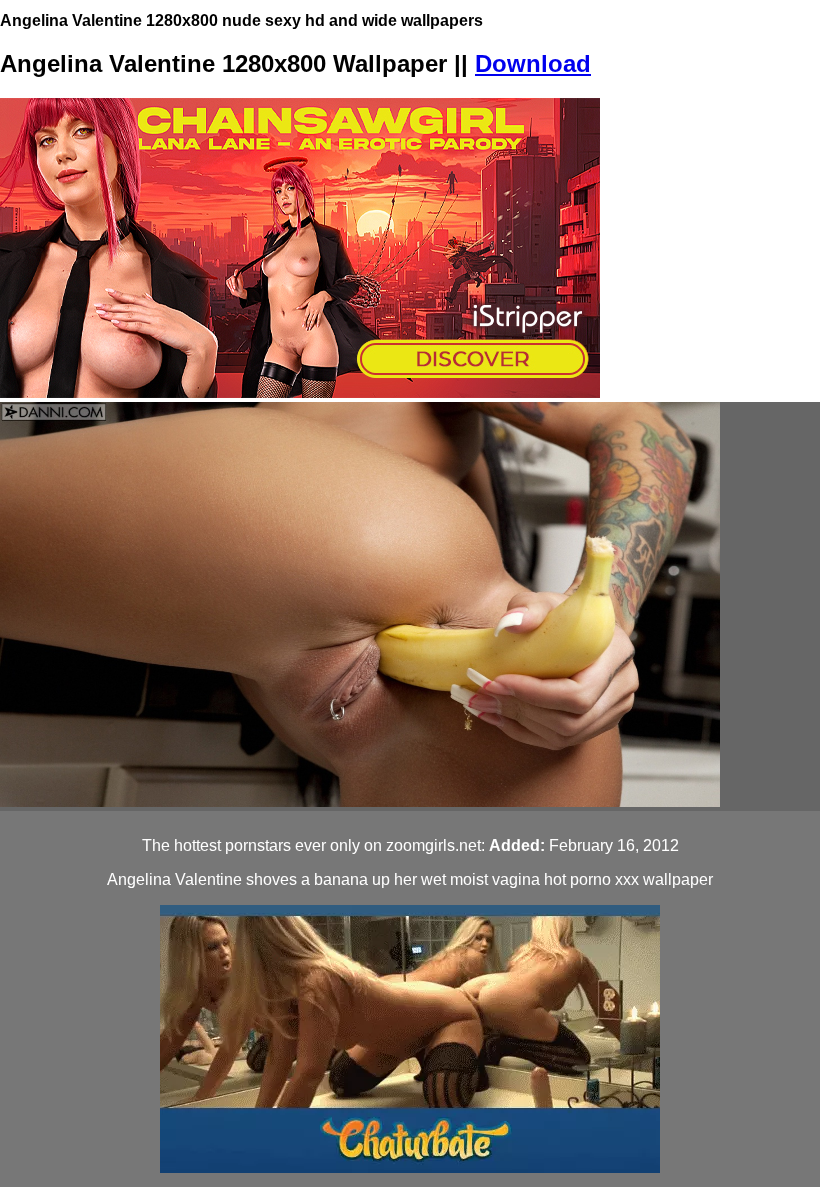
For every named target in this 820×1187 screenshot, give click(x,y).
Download (533, 63)
